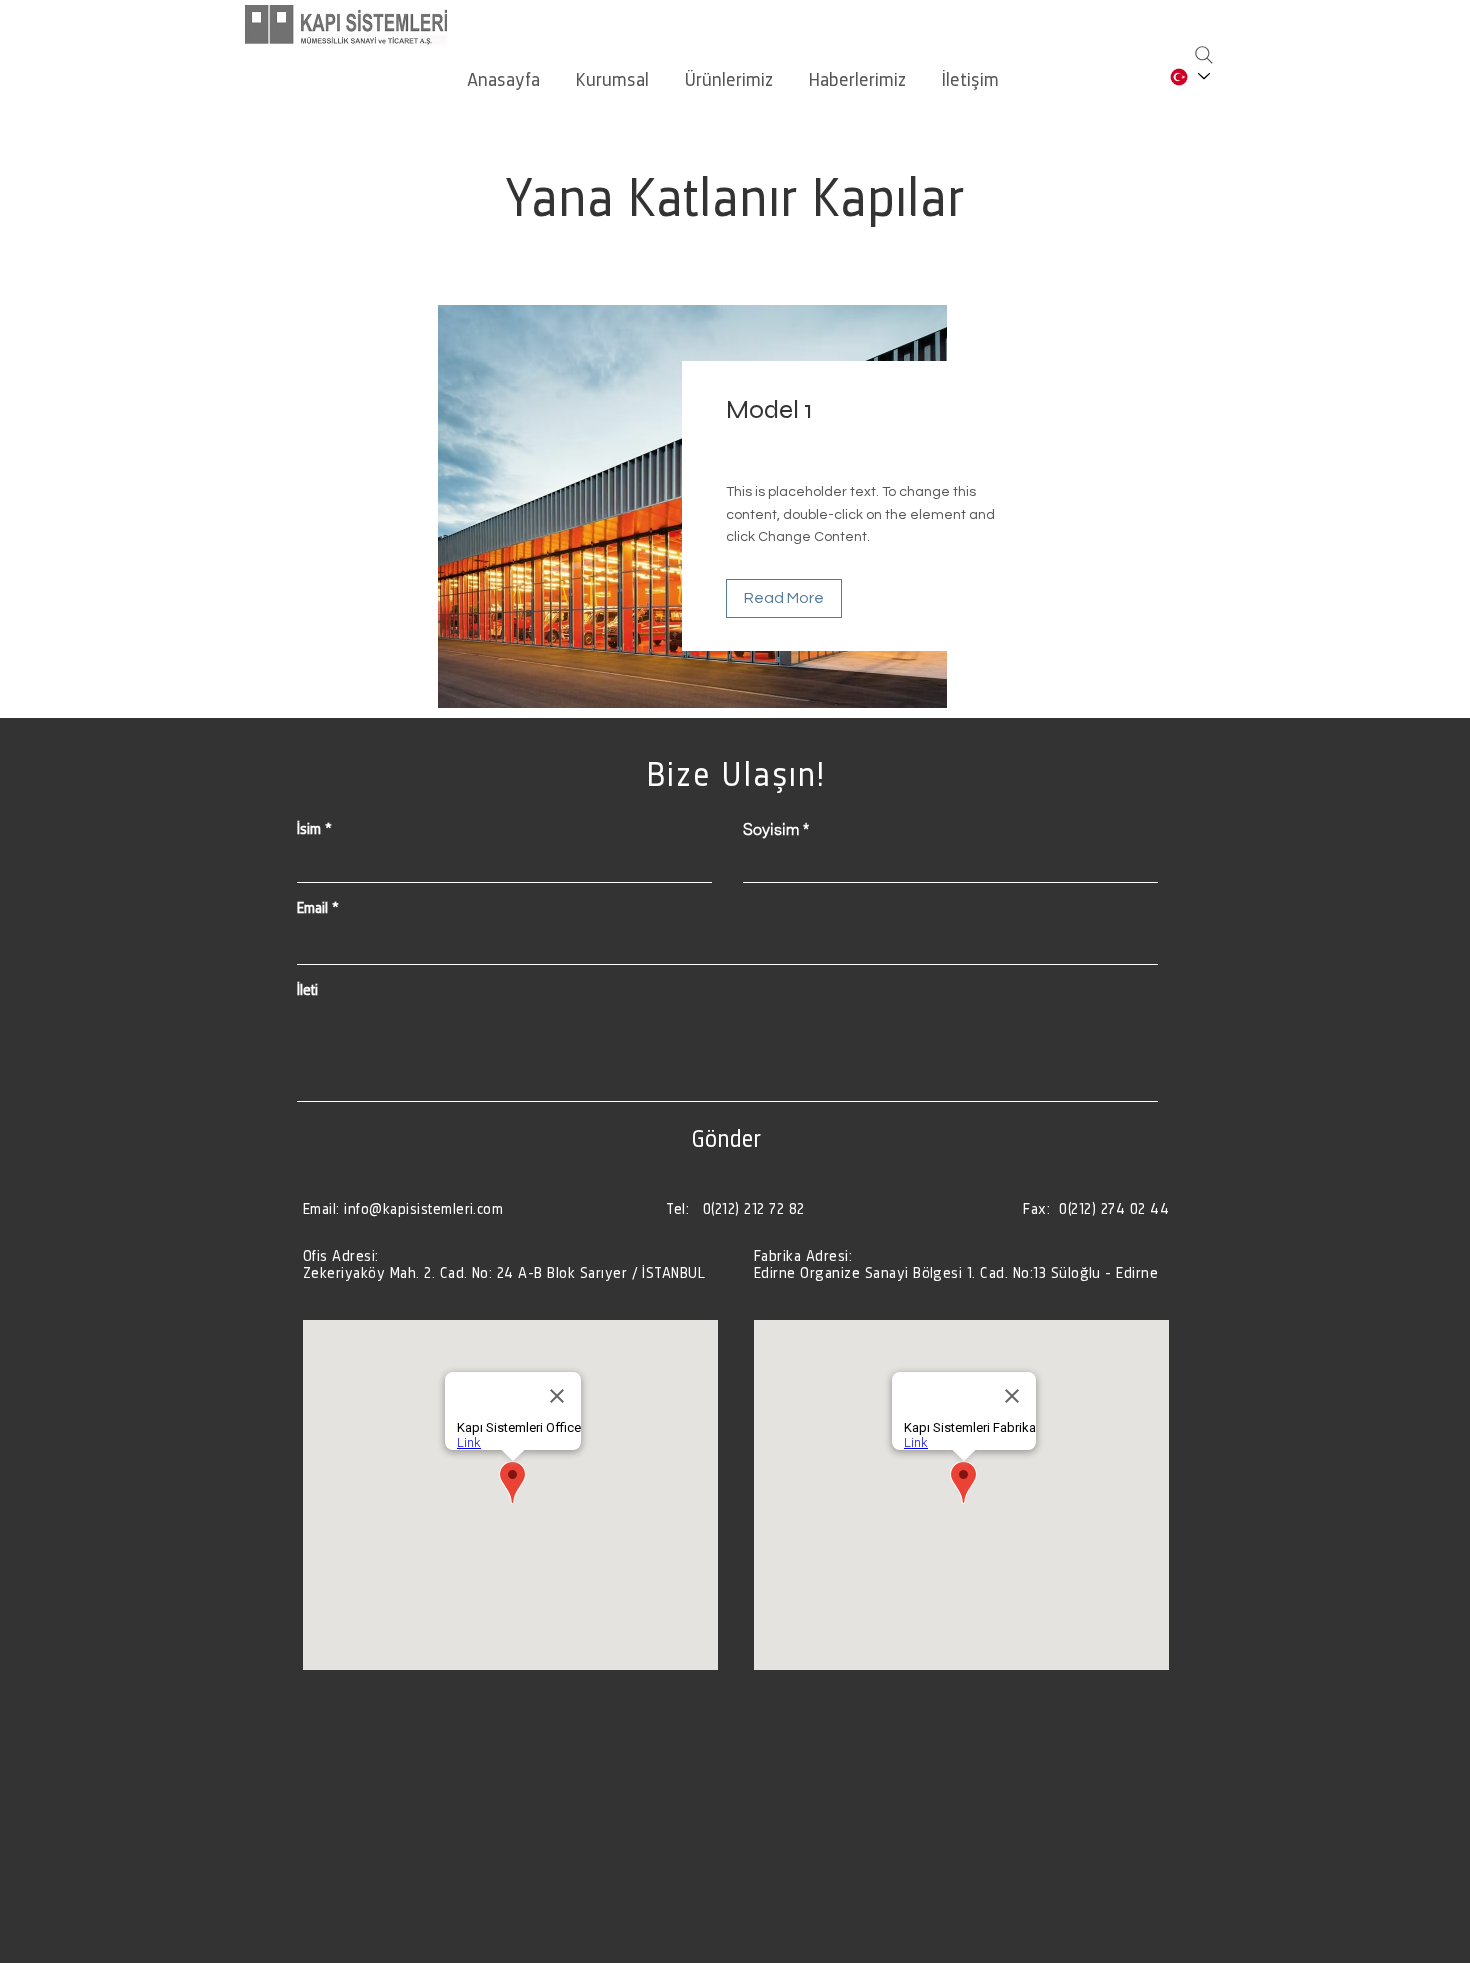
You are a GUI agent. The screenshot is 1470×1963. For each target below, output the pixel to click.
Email (312, 908)
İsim (309, 829)
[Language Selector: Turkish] (1189, 76)
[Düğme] (507, 1264)
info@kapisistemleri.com (423, 1208)
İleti (307, 990)
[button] (612, 70)
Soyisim (771, 829)
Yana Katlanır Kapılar (735, 197)
